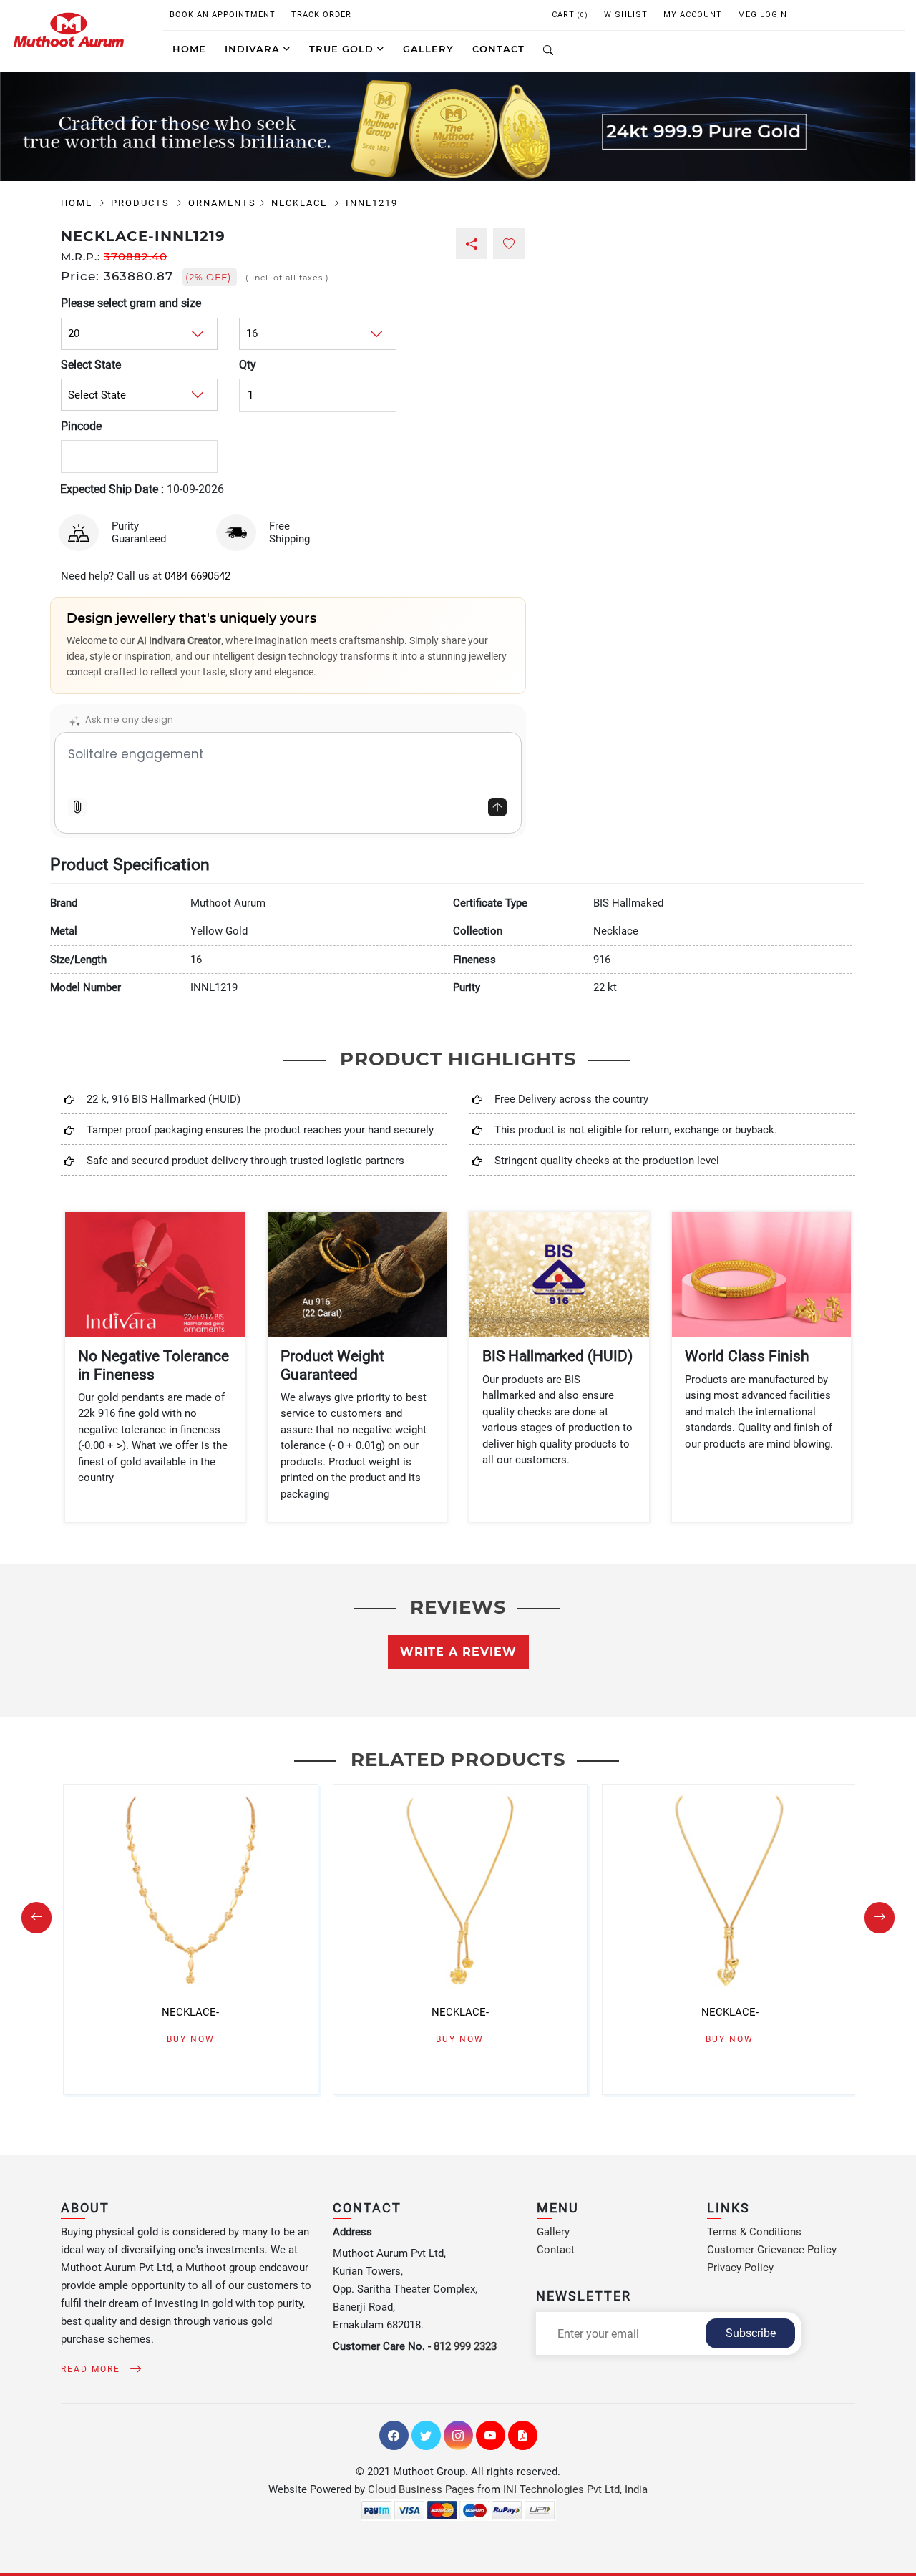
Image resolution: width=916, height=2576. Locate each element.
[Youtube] (491, 2435)
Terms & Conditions (754, 2232)
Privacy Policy (740, 2268)
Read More (92, 2369)
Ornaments (222, 203)
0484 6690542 (198, 576)
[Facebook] (394, 2435)
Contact (556, 2250)
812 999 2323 (465, 2346)
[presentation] (36, 1918)
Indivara (254, 49)
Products (142, 203)
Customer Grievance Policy (772, 2250)
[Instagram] (458, 2435)
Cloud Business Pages (421, 2489)
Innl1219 (372, 203)
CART (570, 15)
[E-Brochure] (523, 2435)
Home (189, 49)
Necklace (301, 203)
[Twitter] (426, 2435)
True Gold (343, 49)
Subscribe (751, 2333)
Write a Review (458, 1652)
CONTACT (498, 49)
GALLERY (428, 49)
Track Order (321, 15)
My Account (693, 15)
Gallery (553, 2232)
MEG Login (762, 15)
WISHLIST (626, 15)
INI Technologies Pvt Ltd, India (575, 2489)
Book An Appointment (223, 15)
